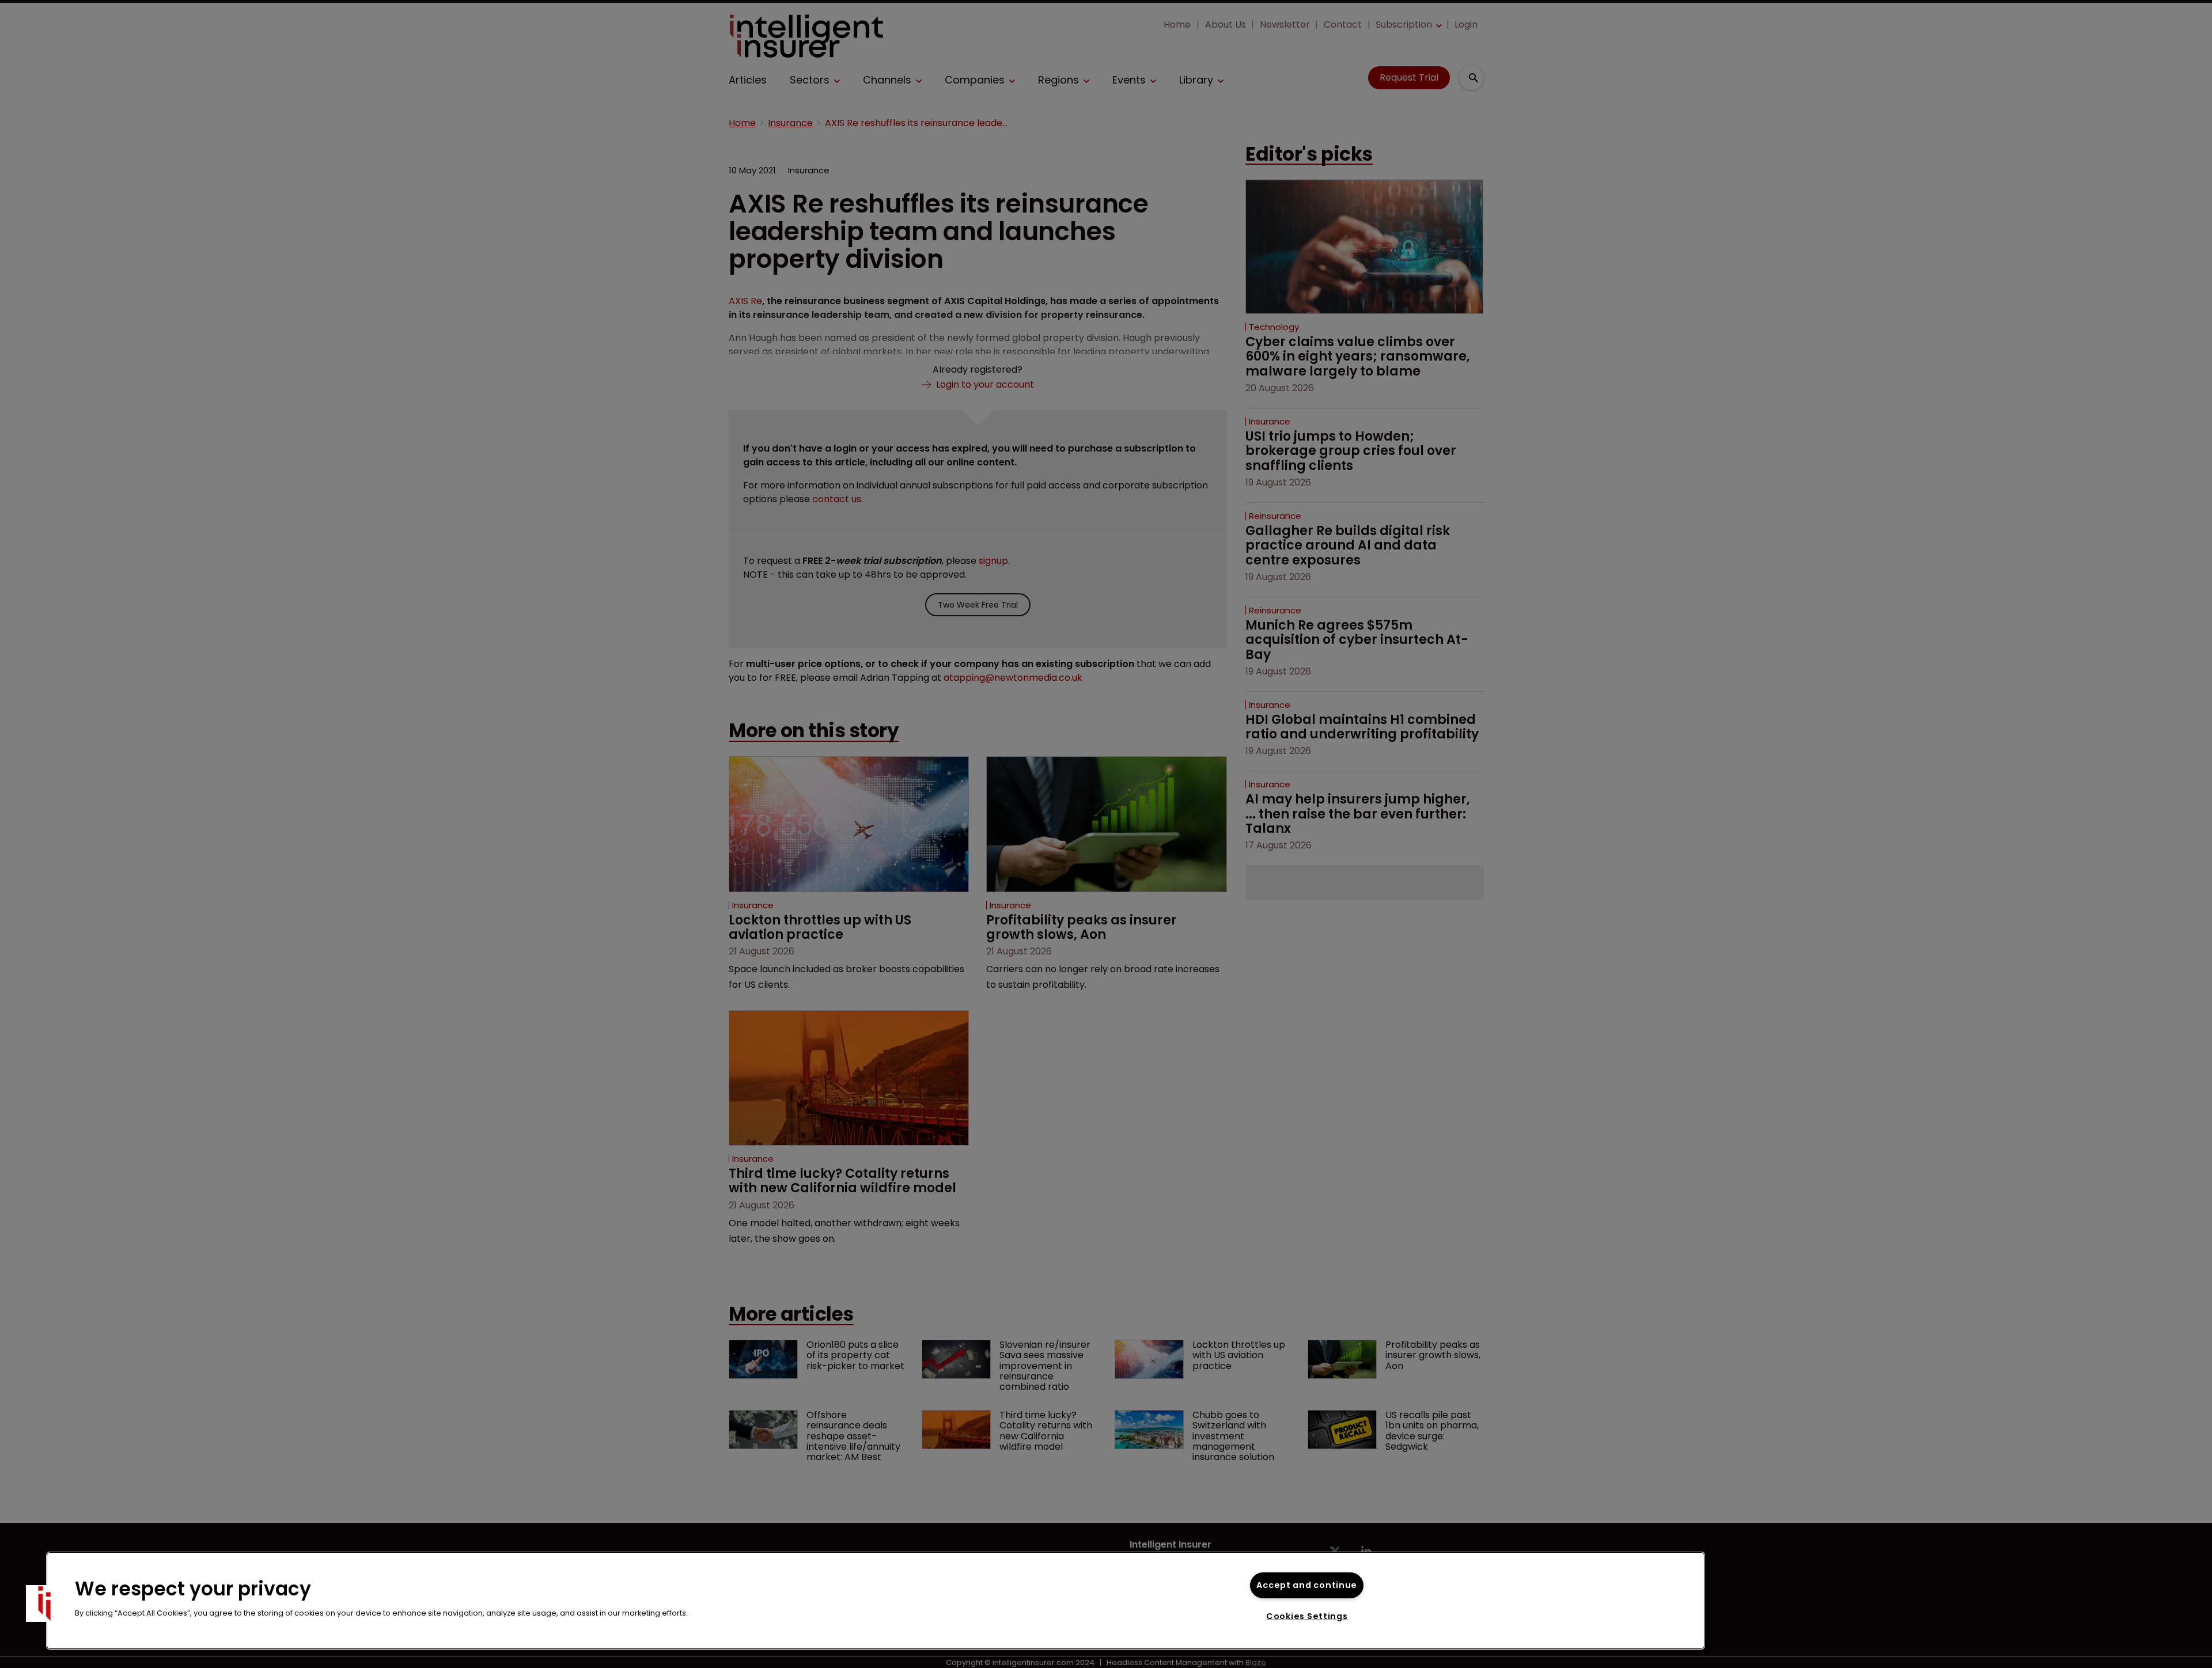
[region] (876, 1601)
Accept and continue (1307, 1585)
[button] (44, 1603)
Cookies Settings (1307, 1616)
